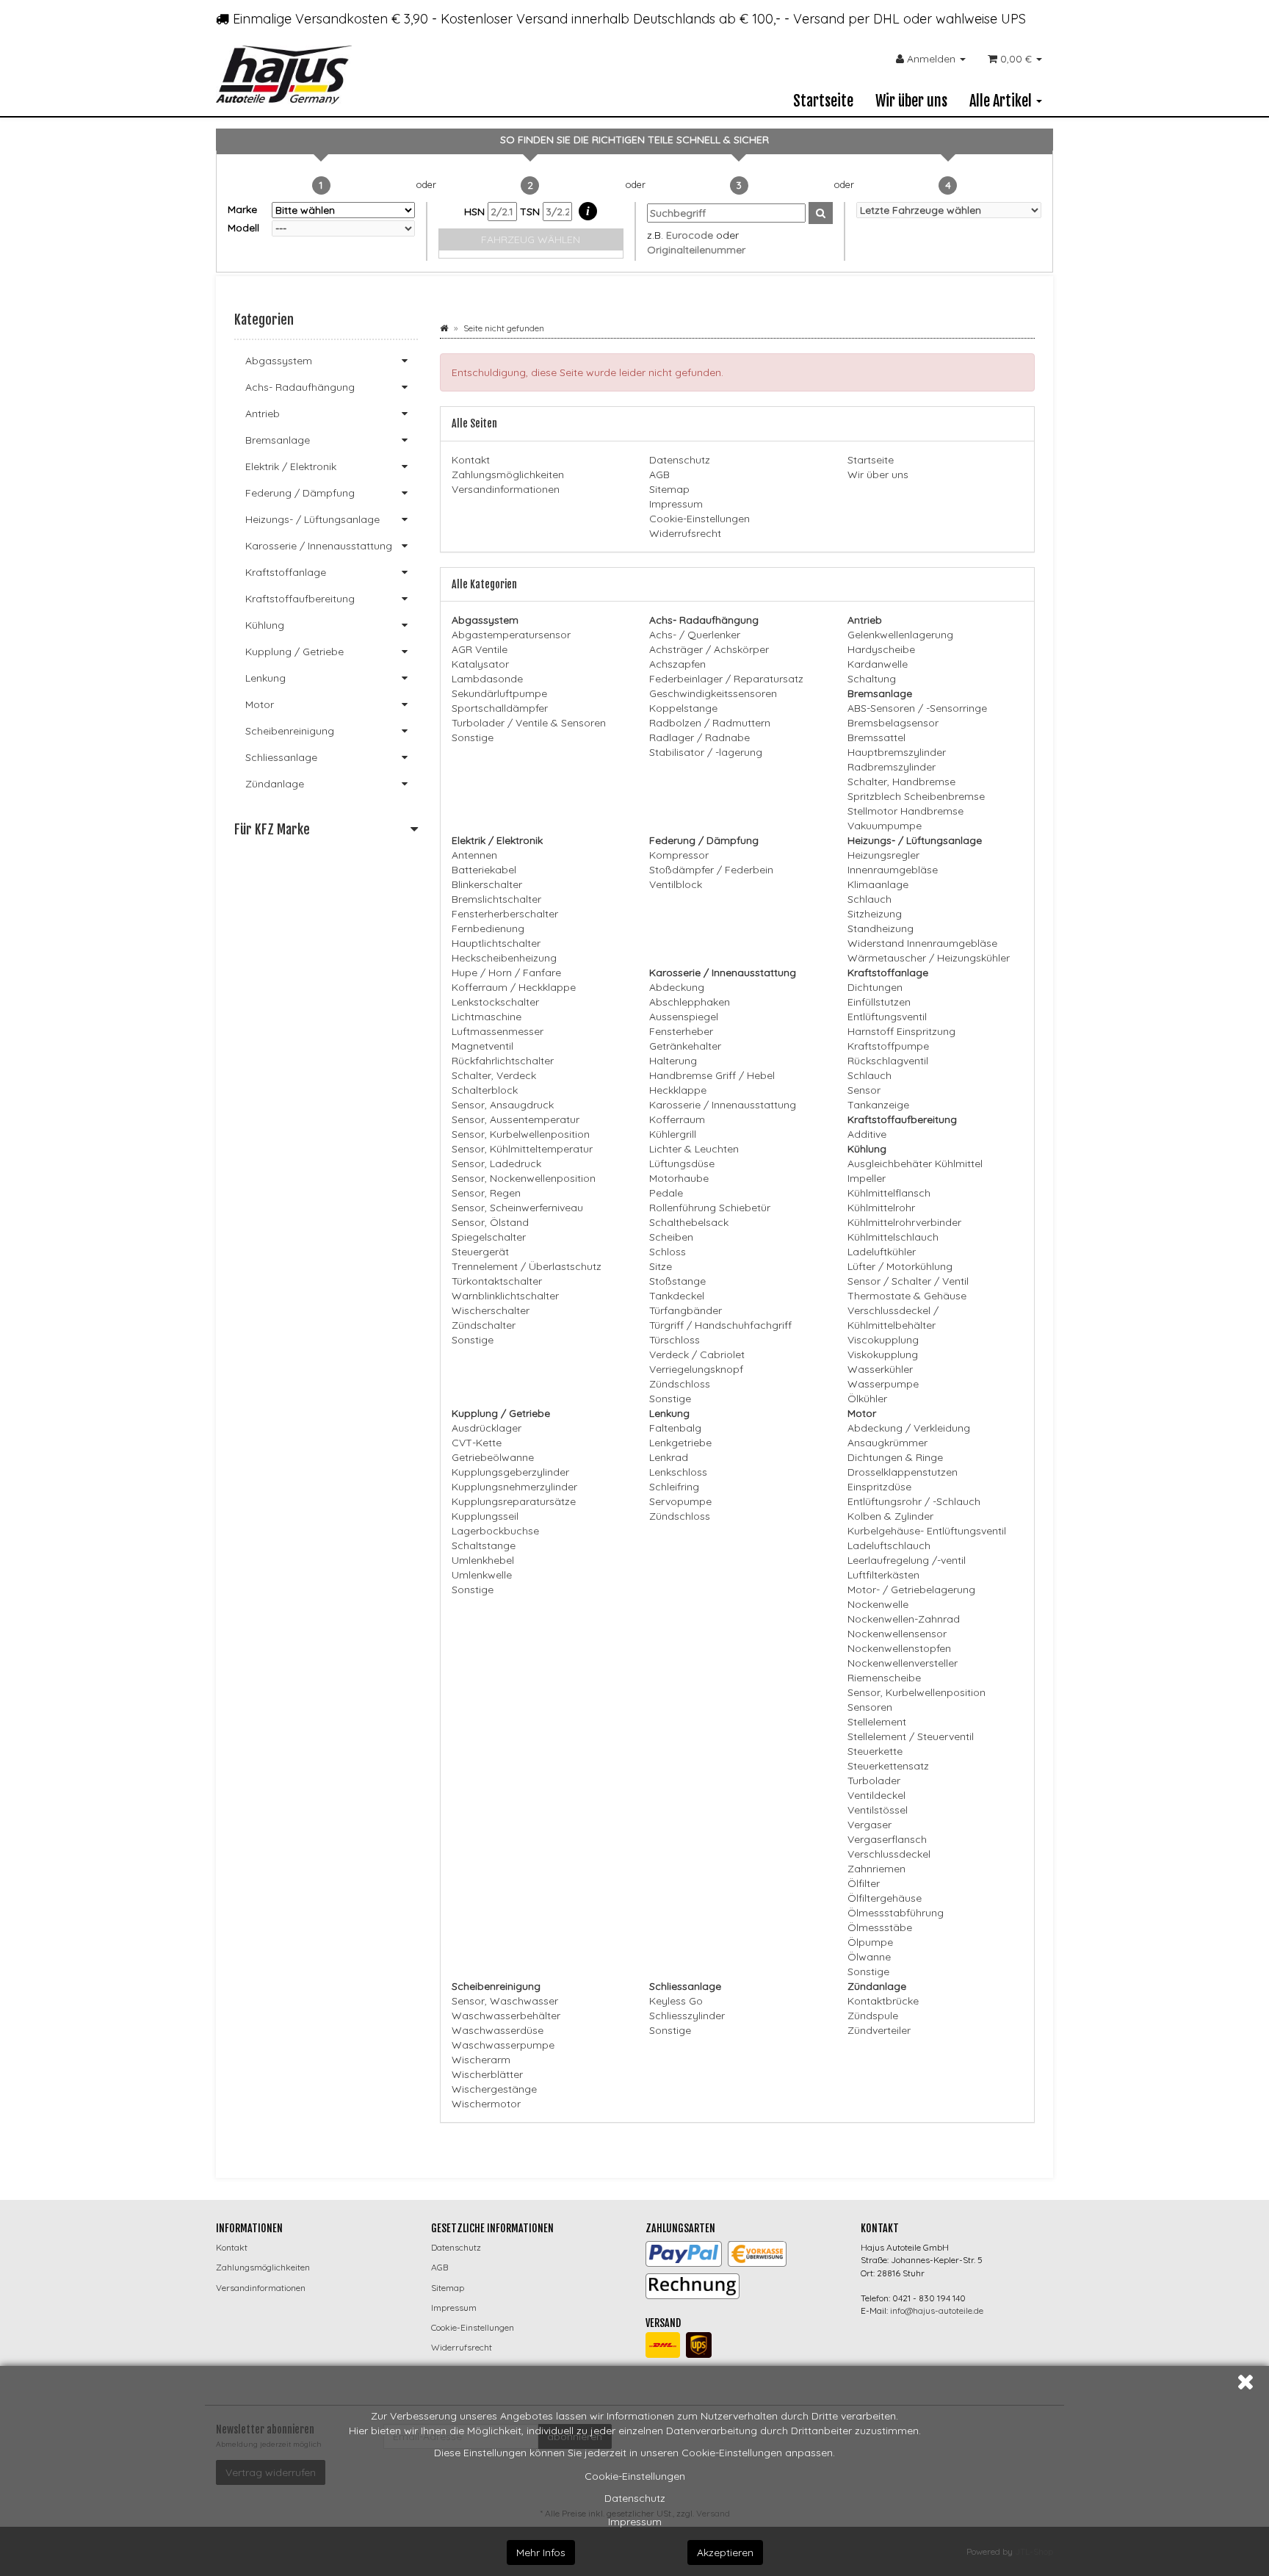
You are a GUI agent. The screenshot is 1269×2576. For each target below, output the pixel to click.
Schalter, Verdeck (494, 1075)
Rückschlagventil (888, 1061)
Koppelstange (683, 708)
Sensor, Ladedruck (496, 1163)
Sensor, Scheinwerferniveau (517, 1208)
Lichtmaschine (487, 1017)
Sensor (864, 1090)
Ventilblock (676, 884)
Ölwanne (869, 1957)
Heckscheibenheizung (504, 958)
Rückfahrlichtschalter (503, 1061)
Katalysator (480, 664)
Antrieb (263, 414)
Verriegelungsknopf (696, 1369)
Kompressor (679, 855)
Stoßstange (677, 1281)
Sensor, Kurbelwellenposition (521, 1134)
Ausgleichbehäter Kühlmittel (915, 1163)
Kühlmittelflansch (889, 1193)
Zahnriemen (876, 1869)
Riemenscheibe (884, 1678)
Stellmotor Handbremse (905, 811)
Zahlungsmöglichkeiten (508, 475)
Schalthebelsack (689, 1222)
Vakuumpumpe (885, 826)
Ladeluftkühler (882, 1252)
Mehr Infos (541, 2552)
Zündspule (873, 2016)
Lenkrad (669, 1457)
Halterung (673, 1061)
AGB (659, 475)
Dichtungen (875, 987)
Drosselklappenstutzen (903, 1472)
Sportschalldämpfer (500, 708)
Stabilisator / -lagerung (706, 752)
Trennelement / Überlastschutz (527, 1266)
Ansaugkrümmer (887, 1443)
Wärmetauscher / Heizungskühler (929, 958)
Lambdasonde (487, 679)
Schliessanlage (281, 757)
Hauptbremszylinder (897, 752)
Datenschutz (635, 2498)
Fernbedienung (488, 928)
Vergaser (869, 1825)
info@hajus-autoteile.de (937, 2310)
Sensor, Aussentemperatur (516, 1119)
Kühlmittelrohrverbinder (904, 1222)
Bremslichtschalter (496, 899)
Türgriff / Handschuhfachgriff (720, 1325)
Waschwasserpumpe (503, 2045)
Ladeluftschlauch (889, 1545)
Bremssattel (876, 737)
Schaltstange (484, 1545)
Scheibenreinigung (290, 731)
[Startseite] (444, 328)
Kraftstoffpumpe (888, 1046)
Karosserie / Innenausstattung (723, 1105)
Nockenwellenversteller (903, 1663)
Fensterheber (681, 1031)
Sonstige (473, 737)
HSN (476, 212)
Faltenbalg (675, 1428)
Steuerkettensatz (888, 1766)
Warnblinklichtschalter (505, 1296)
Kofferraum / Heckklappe (514, 987)
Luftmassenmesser (498, 1031)
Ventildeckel (876, 1795)
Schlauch (869, 899)
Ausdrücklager (487, 1428)
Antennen (474, 855)
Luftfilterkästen (883, 1575)
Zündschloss (680, 1384)
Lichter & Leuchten (694, 1149)
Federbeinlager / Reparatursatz (726, 679)
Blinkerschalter (487, 884)
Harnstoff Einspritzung (901, 1031)
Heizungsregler (883, 855)
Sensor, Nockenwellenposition (524, 1178)
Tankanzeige (878, 1105)
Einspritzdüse (879, 1487)
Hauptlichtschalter (496, 943)
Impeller (867, 1178)
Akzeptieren (725, 2552)
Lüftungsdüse (682, 1163)
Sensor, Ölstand (490, 1222)
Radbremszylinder (892, 767)
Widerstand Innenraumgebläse (922, 943)
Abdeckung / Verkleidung (909, 1428)
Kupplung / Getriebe (294, 652)
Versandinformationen (506, 489)
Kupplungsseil (485, 1516)
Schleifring (674, 1487)
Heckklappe (678, 1090)
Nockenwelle (878, 1604)
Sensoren (870, 1707)
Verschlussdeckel (889, 1854)
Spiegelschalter (489, 1237)
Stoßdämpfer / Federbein (711, 870)
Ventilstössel (878, 1810)
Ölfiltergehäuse (885, 1898)
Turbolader (874, 1781)
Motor (260, 704)
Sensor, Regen (486, 1193)
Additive (867, 1134)
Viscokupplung (883, 1340)
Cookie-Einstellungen (635, 2476)
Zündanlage (275, 784)
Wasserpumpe (883, 1384)
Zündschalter (484, 1325)
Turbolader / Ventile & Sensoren (529, 723)
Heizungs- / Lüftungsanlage (312, 519)
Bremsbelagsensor (893, 723)
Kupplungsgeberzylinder (510, 1472)
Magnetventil (482, 1046)
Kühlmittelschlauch (893, 1237)
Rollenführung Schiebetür (710, 1208)
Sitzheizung (875, 914)
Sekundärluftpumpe (499, 693)
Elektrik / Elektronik (291, 466)
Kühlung (265, 625)
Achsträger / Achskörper (709, 649)
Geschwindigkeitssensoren (713, 693)
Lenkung (265, 678)
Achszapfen (677, 664)
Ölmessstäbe (880, 1927)
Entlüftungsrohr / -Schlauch (914, 1501)
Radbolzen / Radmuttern (710, 723)
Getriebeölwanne (493, 1457)
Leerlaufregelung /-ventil (907, 1560)
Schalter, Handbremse (901, 782)
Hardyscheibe (881, 649)
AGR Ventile (480, 649)
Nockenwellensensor (897, 1634)
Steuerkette (875, 1751)
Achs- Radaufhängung (300, 387)
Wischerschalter (491, 1310)
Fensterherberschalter (505, 914)
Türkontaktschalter (497, 1281)
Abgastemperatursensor (511, 635)
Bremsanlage (278, 440)
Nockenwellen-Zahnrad (904, 1619)
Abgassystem (279, 361)
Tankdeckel (677, 1296)
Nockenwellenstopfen (899, 1648)
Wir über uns (911, 101)
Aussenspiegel (684, 1017)
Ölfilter (864, 1883)
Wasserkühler (880, 1369)
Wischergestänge (494, 2089)
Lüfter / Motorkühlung (900, 1266)
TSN (531, 212)
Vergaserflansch (887, 1839)
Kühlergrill (673, 1134)
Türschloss (675, 1340)
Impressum (635, 2522)
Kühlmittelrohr (881, 1208)
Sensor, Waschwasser (505, 2001)
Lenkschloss (678, 1472)
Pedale (666, 1193)
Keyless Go (676, 2001)
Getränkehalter (685, 1046)
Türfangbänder (686, 1310)
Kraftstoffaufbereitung (300, 599)
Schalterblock (485, 1090)
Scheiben (671, 1237)
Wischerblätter (487, 2074)
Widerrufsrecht (685, 533)
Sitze (661, 1266)
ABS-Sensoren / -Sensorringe (917, 708)
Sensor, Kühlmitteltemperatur (522, 1149)
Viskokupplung (883, 1354)
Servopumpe (680, 1501)
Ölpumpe (870, 1942)
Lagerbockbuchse (495, 1531)
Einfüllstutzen (879, 1002)
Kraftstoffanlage (286, 572)
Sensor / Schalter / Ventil (908, 1281)
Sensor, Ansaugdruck (503, 1105)
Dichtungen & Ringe (895, 1457)
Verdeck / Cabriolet (697, 1354)
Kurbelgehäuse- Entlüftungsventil (927, 1531)
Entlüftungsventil (887, 1017)
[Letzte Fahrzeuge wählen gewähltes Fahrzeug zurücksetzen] (949, 210)
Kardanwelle (878, 664)
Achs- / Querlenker (695, 635)
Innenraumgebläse (893, 870)
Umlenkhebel (483, 1560)
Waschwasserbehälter (506, 2016)
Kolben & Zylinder (890, 1516)
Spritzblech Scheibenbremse (916, 796)
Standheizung (881, 928)
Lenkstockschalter (495, 1002)
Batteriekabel (484, 870)
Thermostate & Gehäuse (907, 1296)
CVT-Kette (477, 1443)
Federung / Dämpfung (300, 493)
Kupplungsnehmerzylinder (514, 1487)
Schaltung (872, 679)
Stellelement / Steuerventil (911, 1736)
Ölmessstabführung (896, 1913)
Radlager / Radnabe (699, 737)
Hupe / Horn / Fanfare (506, 973)
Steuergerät (480, 1252)
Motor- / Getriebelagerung (911, 1590)
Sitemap (669, 489)
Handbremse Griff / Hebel (712, 1075)
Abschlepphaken (690, 1002)
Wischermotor (486, 2104)
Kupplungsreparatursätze (514, 1501)
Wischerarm (481, 2060)
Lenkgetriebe (680, 1443)
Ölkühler (867, 1399)
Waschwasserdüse (498, 2030)
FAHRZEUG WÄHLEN (531, 239)
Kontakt (471, 460)
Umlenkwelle (482, 1575)
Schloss (668, 1252)
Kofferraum (677, 1119)
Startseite (823, 101)
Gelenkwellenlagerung (900, 635)
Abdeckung (677, 987)
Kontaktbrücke (883, 2001)
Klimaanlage (878, 884)
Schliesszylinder (687, 2016)
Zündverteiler (879, 2030)
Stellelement (877, 1722)
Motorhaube (679, 1178)
